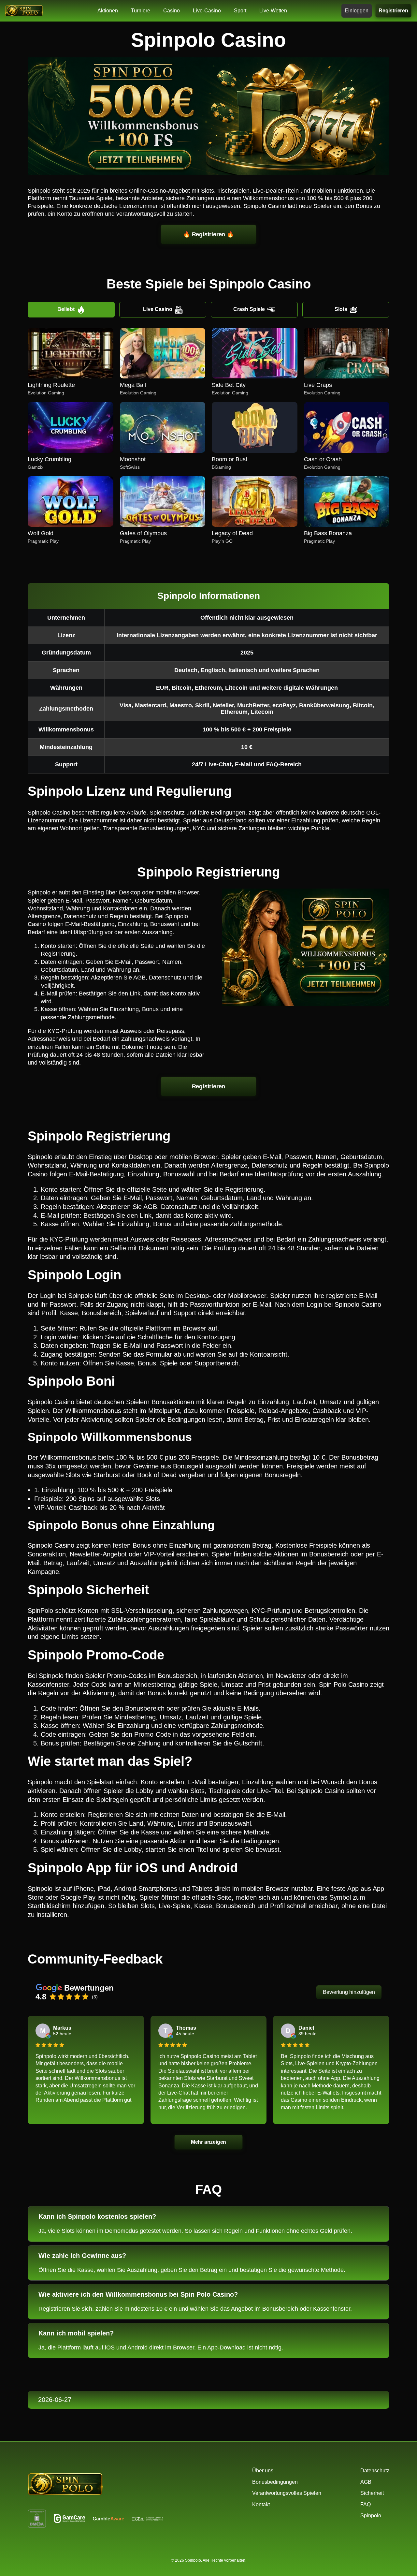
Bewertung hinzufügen (349, 1992)
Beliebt (66, 309)
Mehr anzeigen (208, 2142)
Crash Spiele (249, 309)
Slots (341, 309)
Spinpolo (371, 2516)
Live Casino (158, 309)
